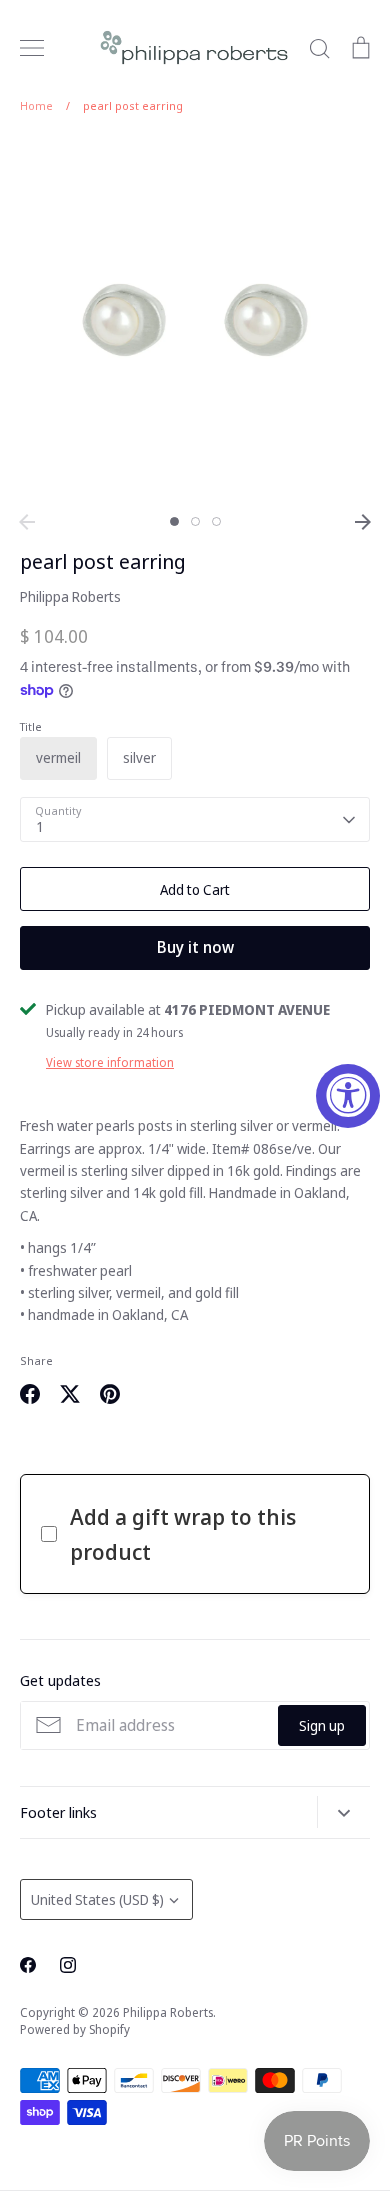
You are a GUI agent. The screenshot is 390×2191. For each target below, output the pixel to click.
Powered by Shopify (75, 2029)
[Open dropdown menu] (343, 1811)
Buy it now (195, 947)
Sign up (322, 1725)
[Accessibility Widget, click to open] (348, 1096)
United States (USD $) (97, 1899)
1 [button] (174, 521)
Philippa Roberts (70, 596)
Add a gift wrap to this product (183, 1533)
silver (139, 757)
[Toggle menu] (32, 48)
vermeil (58, 757)
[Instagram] (68, 1965)
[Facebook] (28, 1965)
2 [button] (195, 521)
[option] (195, 320)
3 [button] (216, 521)
